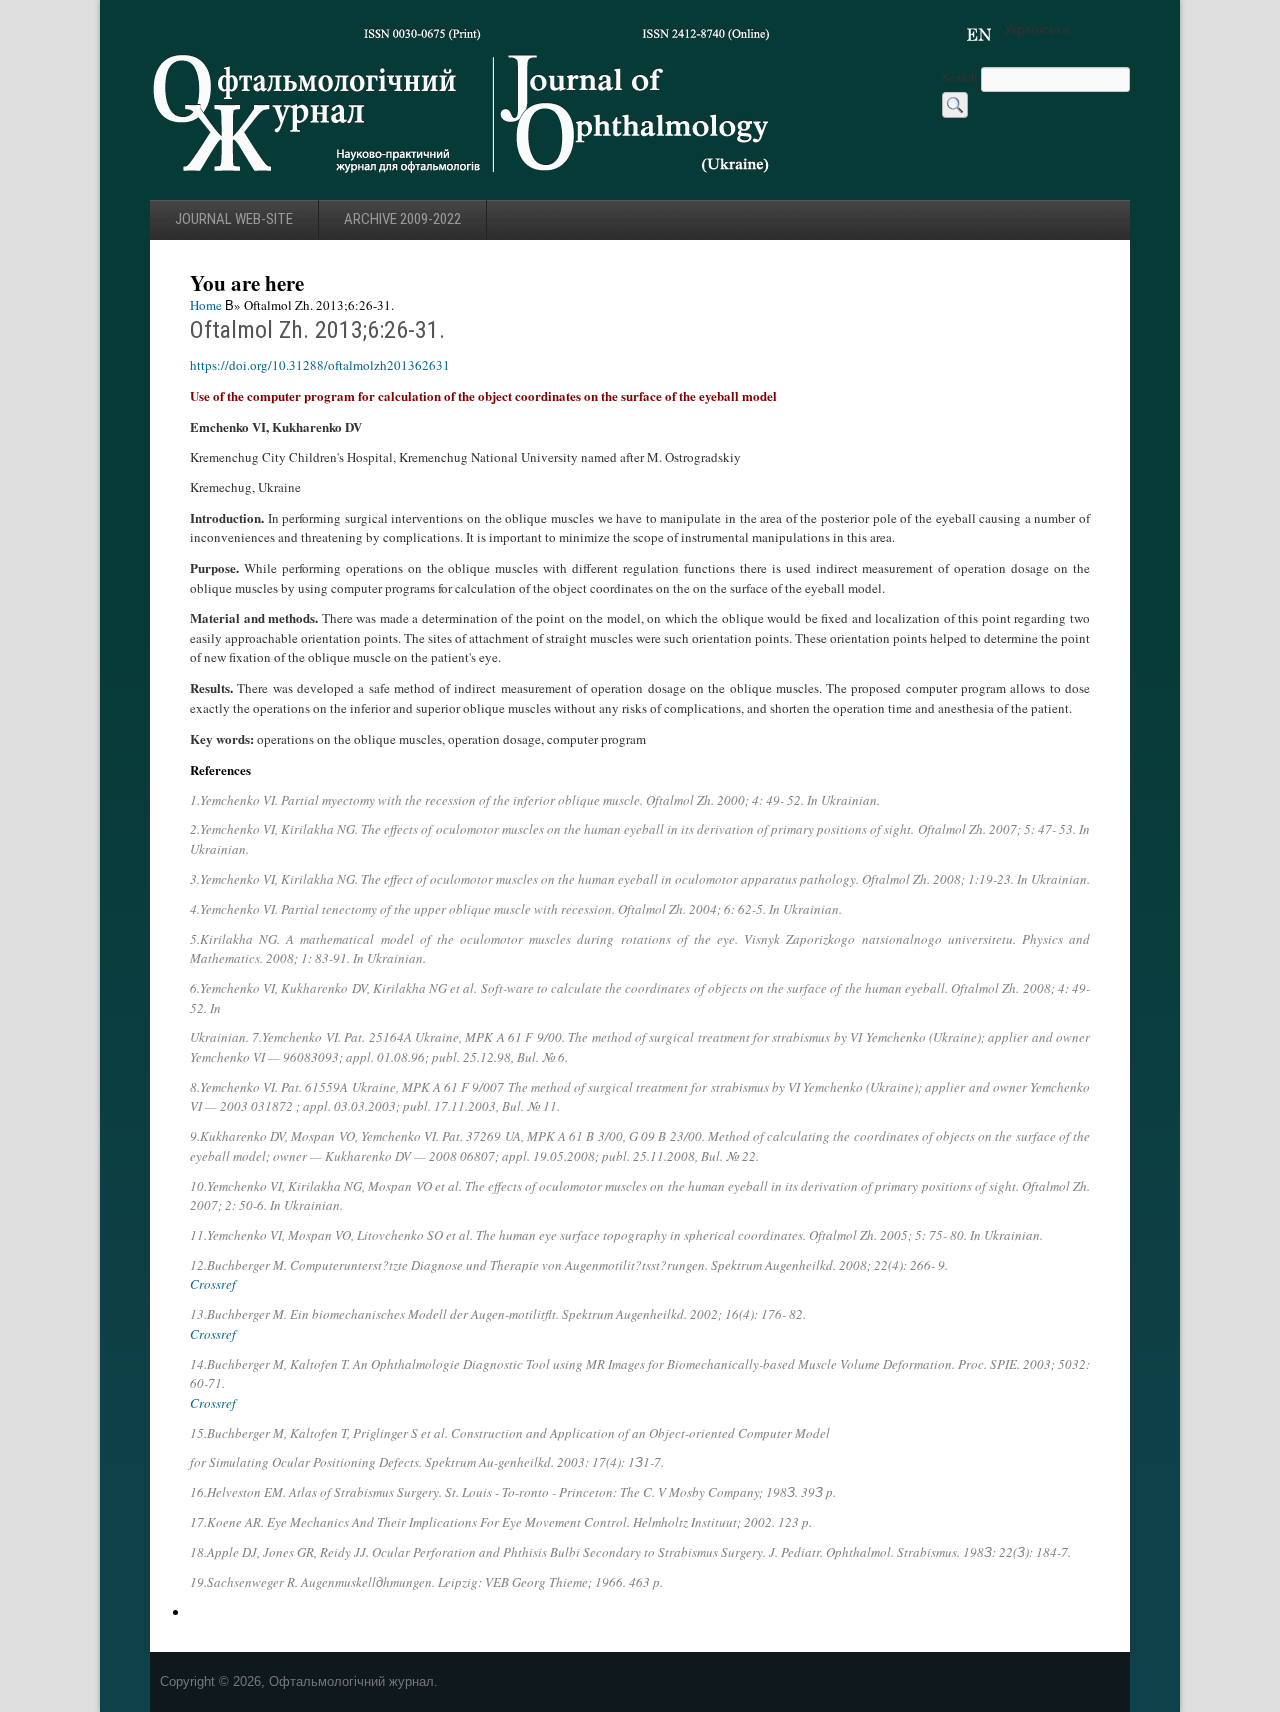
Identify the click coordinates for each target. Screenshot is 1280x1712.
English (979, 35)
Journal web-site (234, 219)
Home (206, 305)
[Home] (462, 179)
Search (961, 77)
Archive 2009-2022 (402, 219)
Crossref (213, 1284)
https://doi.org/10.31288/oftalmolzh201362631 (320, 365)
